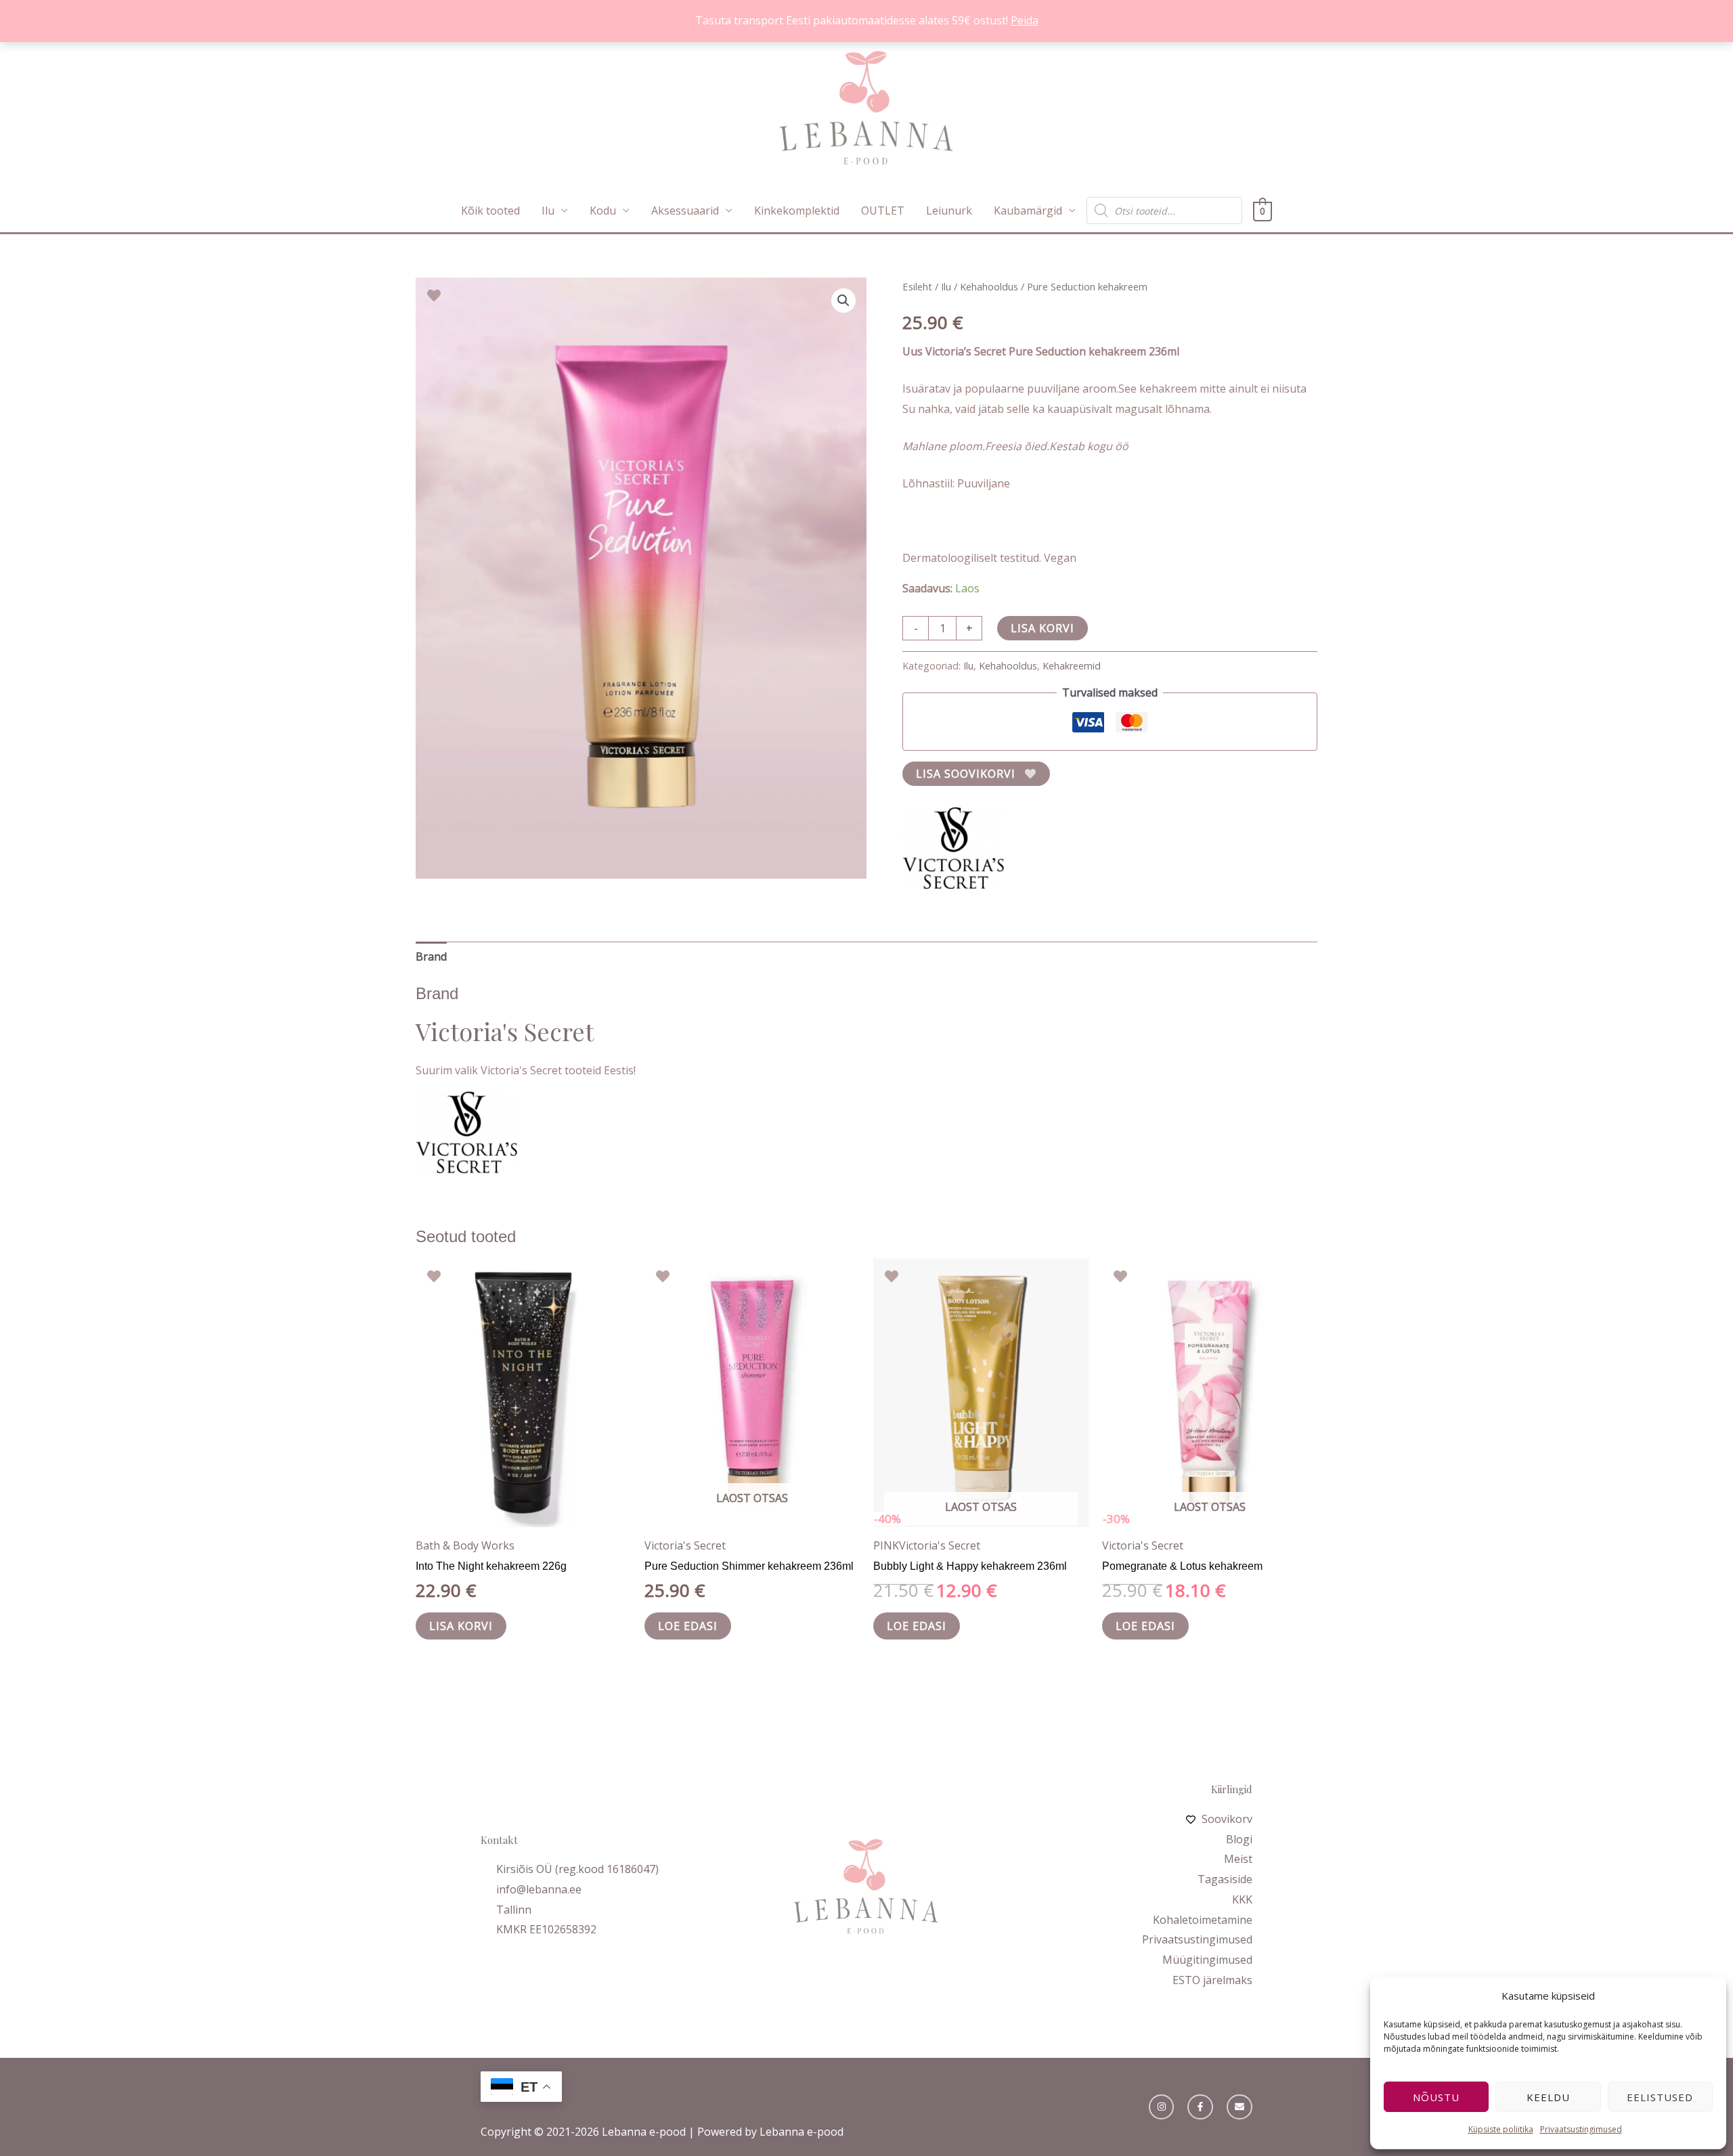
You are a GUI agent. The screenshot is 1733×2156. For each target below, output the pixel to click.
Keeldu (1548, 2097)
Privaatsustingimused (1581, 2129)
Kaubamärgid (1028, 211)
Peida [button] (1025, 20)
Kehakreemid (1072, 666)
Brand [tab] (431, 956)
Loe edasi (688, 1626)
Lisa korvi (1043, 628)
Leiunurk (949, 211)
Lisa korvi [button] (461, 1626)
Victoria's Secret (685, 1545)
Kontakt (499, 1840)
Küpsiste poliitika (1501, 2129)
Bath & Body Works (465, 1545)
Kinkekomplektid (797, 211)
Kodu (603, 211)
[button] (843, 301)
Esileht (917, 286)
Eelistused (1660, 2097)
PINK (886, 1545)
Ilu (548, 211)
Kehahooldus (989, 286)
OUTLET (883, 211)
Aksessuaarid (685, 211)
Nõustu (1436, 2097)
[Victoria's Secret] (953, 848)
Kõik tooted (490, 211)
